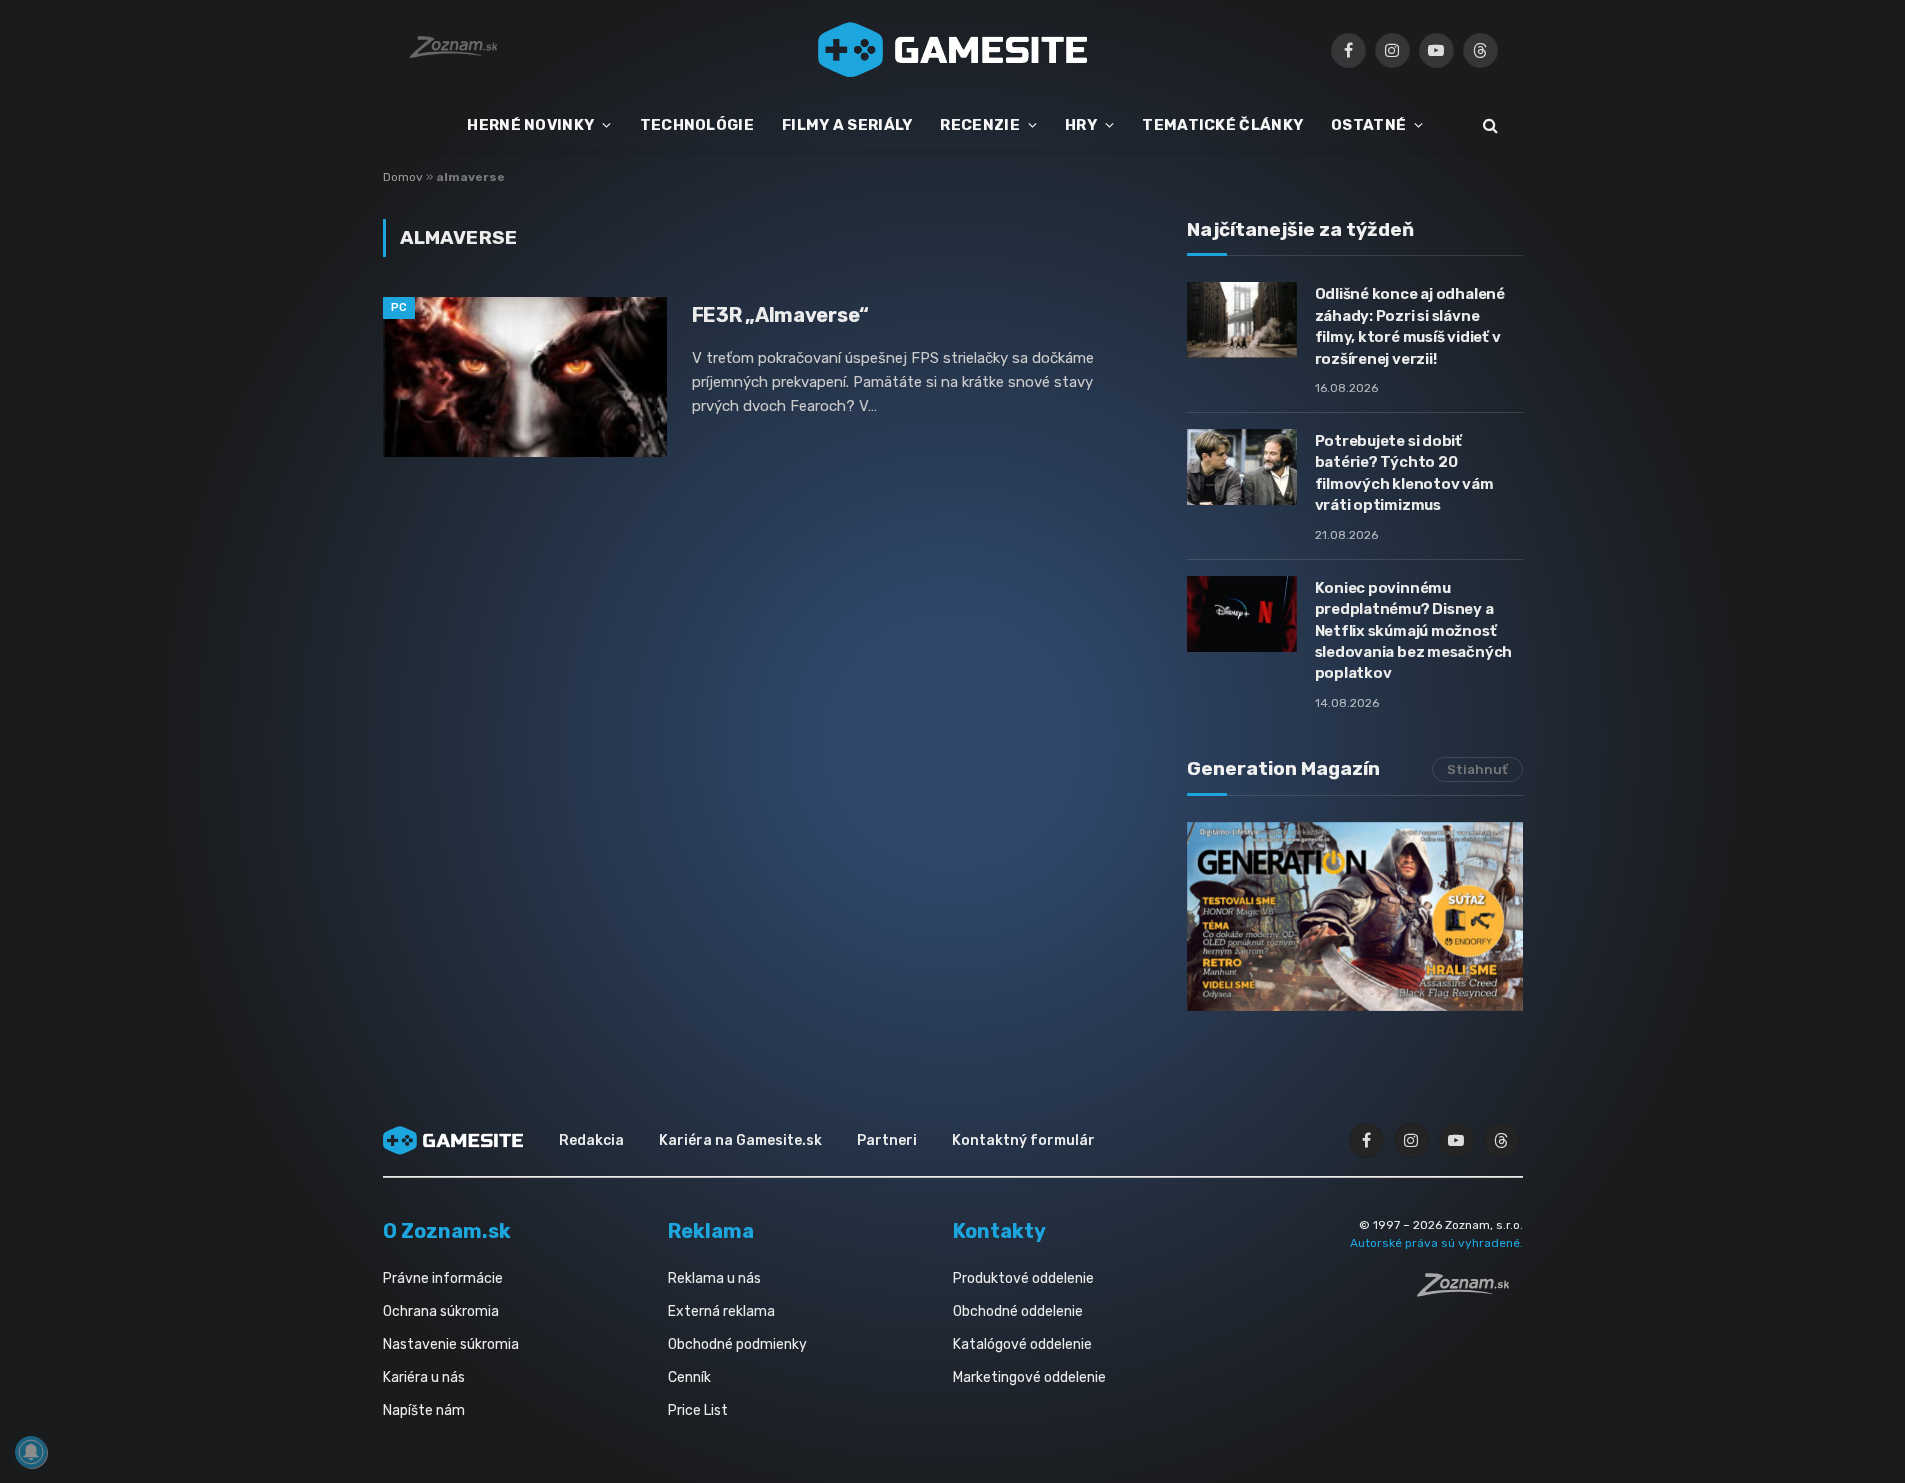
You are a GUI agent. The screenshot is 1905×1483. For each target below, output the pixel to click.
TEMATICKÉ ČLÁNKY (1222, 125)
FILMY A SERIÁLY (847, 125)
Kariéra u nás (424, 1377)
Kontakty (999, 1231)
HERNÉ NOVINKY (530, 125)
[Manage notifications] (31, 1452)
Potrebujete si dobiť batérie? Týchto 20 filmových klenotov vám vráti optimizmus (1404, 473)
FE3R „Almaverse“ (780, 315)
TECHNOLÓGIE (697, 125)
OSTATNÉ (1368, 125)
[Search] (1488, 125)
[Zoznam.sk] (1470, 1291)
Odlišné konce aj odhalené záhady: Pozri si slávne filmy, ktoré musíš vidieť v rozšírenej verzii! (1410, 326)
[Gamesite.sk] (953, 50)
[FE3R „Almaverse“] (525, 377)
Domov (403, 177)
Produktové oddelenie (1023, 1278)
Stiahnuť (1477, 769)
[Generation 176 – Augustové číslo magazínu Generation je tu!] (1355, 916)
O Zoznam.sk (447, 1231)
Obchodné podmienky (737, 1344)
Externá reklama (721, 1311)
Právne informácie (443, 1278)
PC (399, 307)
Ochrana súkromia (441, 1311)
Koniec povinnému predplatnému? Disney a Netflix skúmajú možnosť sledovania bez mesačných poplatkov (1414, 631)
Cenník (689, 1377)
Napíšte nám (424, 1410)
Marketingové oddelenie (1029, 1377)
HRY (1081, 125)
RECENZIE (979, 125)
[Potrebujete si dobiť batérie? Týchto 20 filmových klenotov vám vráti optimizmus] (1242, 467)
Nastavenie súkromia (451, 1344)
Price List (698, 1410)
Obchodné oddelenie (1018, 1311)
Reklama (711, 1231)
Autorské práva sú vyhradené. (1436, 1243)
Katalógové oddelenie (1022, 1344)
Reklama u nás (714, 1278)
